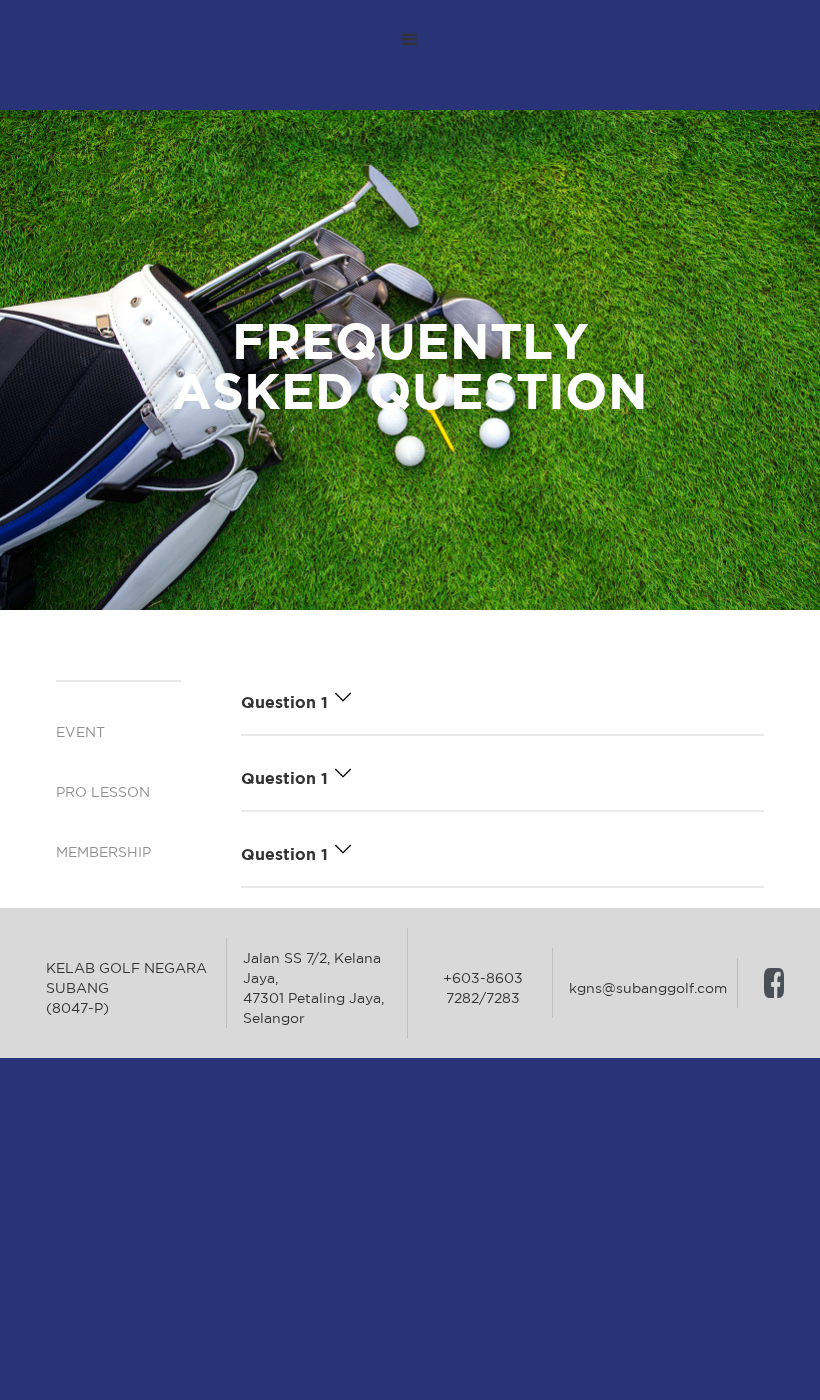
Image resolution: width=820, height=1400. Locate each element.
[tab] (118, 671)
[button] (410, 40)
